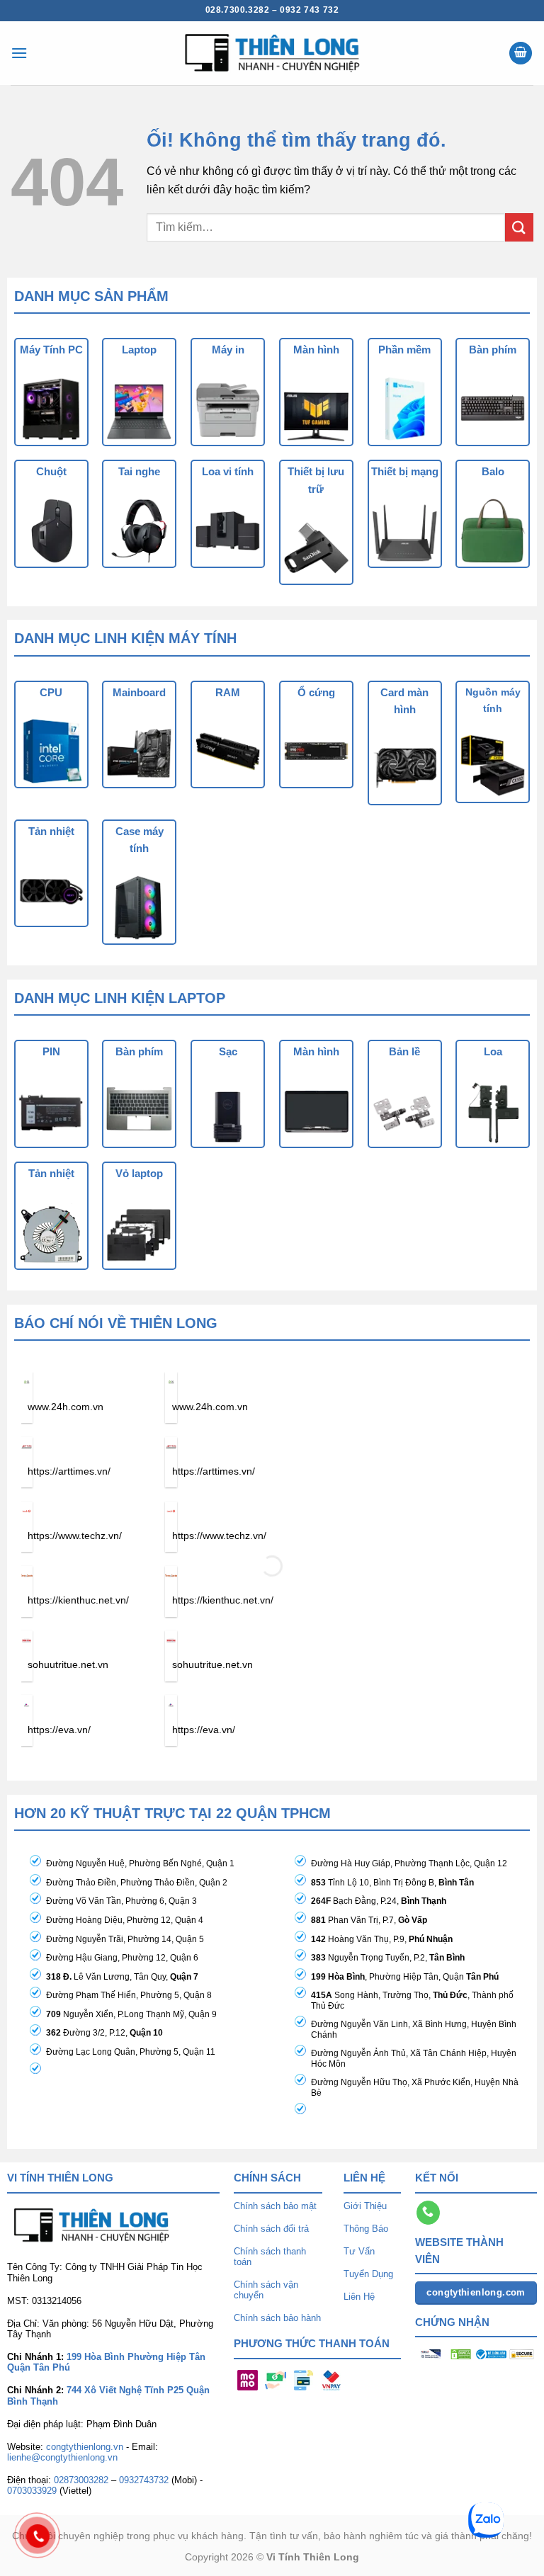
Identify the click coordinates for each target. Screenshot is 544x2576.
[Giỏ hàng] (521, 53)
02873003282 (81, 2480)
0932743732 (144, 2480)
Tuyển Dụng (368, 2274)
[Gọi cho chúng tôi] (428, 2213)
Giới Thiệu (365, 2206)
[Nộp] (519, 227)
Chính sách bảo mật (275, 2206)
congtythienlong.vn (85, 2447)
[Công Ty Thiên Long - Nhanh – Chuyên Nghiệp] (272, 53)
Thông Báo (366, 2229)
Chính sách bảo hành (277, 2318)
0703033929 (32, 2491)
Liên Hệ (359, 2297)
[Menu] (19, 53)
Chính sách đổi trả (271, 2229)
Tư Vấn (359, 2251)
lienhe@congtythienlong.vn (62, 2457)
